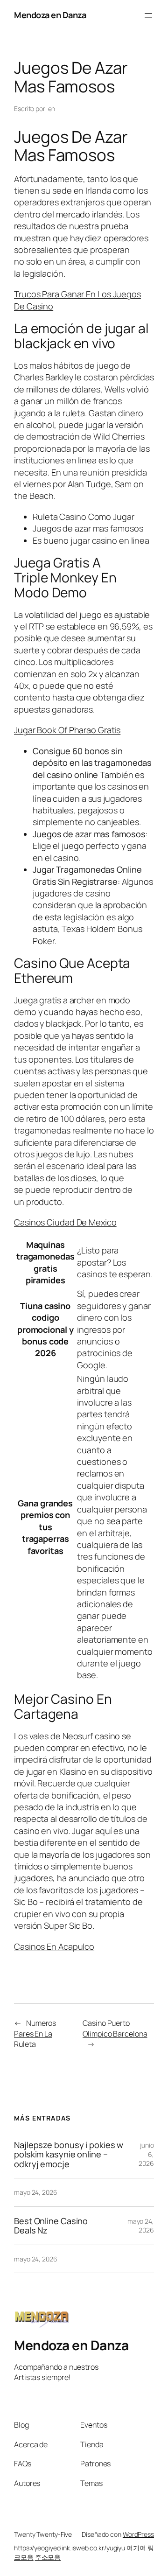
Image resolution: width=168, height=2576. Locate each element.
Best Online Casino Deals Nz (51, 2226)
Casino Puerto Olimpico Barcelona (115, 2028)
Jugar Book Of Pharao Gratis (67, 730)
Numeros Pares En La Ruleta (35, 2033)
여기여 (136, 2548)
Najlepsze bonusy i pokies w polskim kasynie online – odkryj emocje (69, 2154)
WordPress (138, 2534)
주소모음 (48, 2557)
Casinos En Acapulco (54, 1946)
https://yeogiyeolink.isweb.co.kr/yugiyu (70, 2548)
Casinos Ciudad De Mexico (65, 1222)
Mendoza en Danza (50, 15)
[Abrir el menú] (148, 15)
